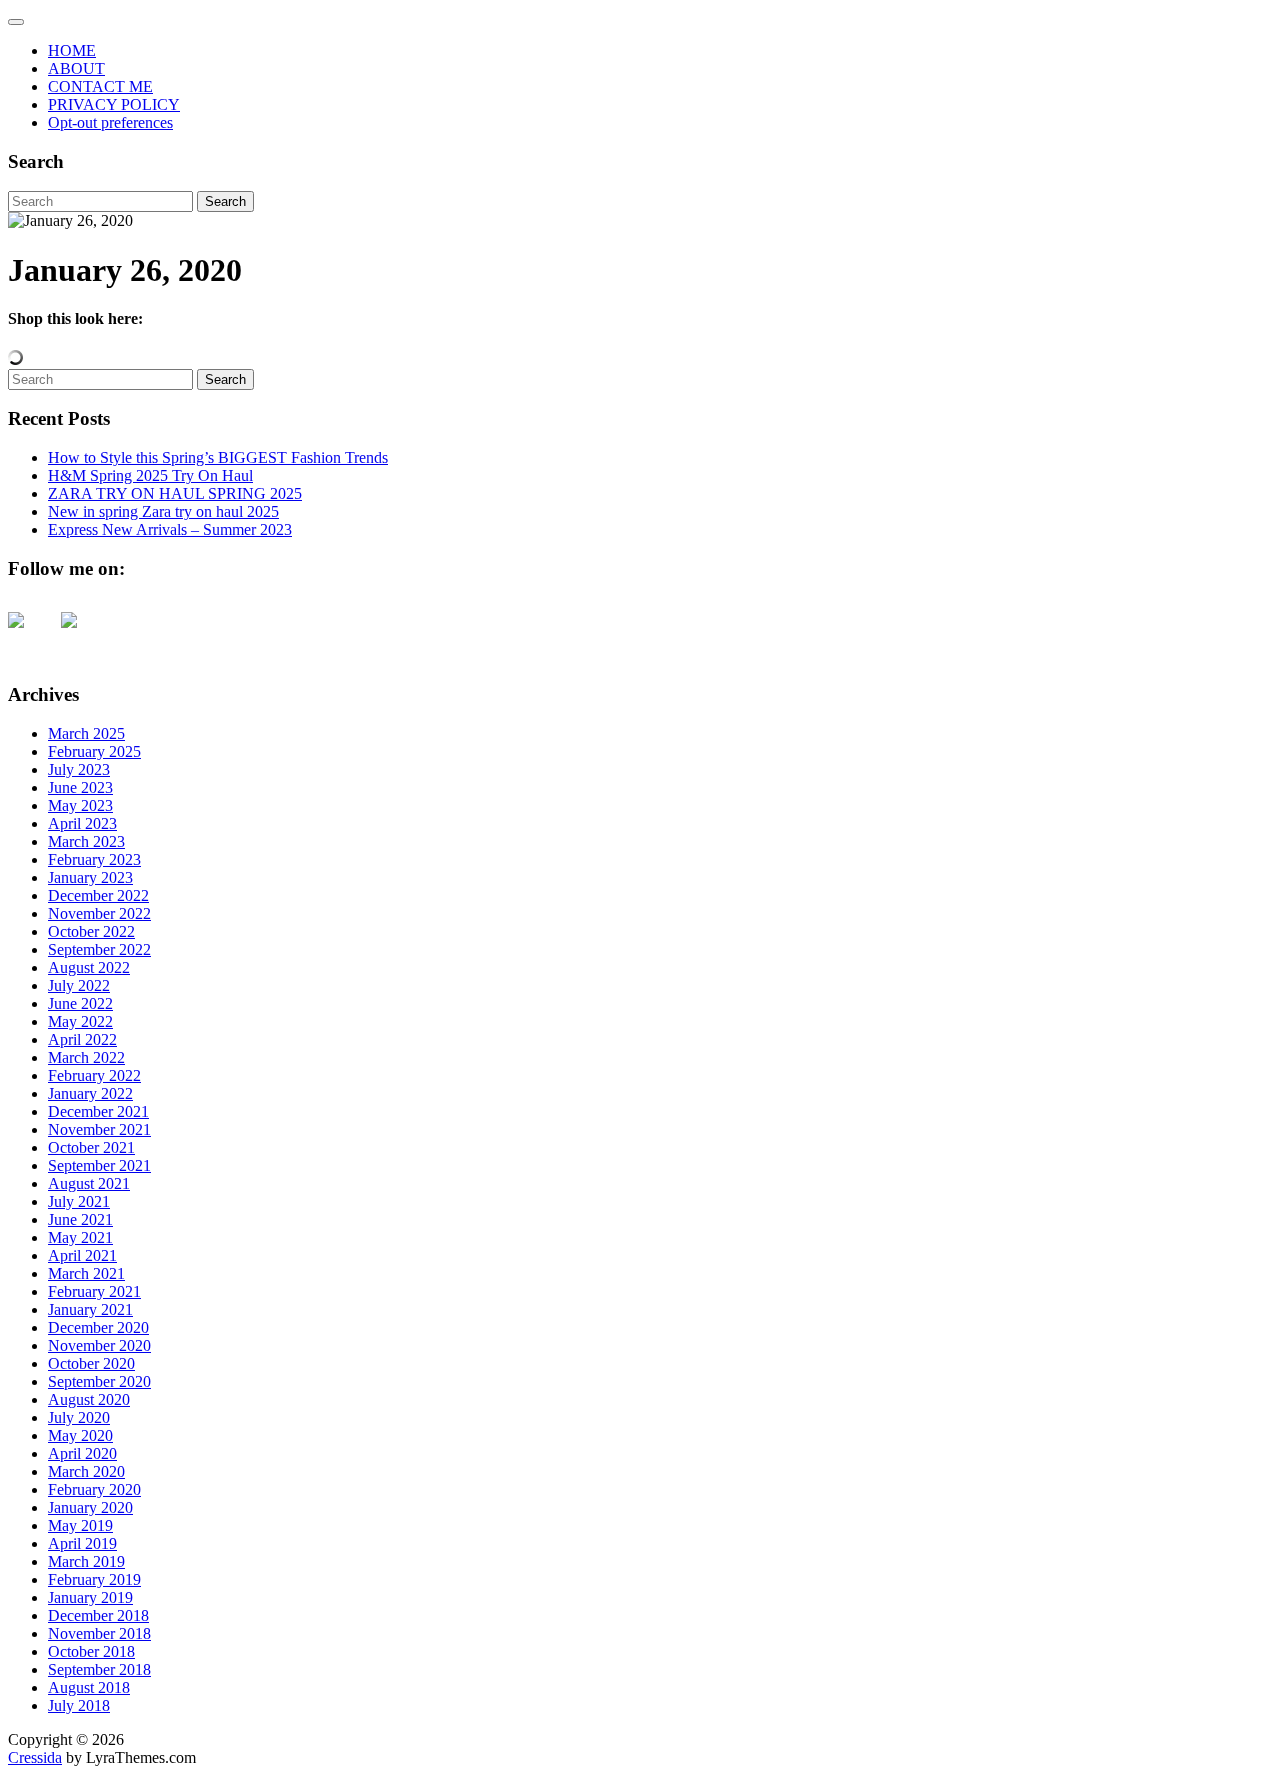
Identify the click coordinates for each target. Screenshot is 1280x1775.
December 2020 (98, 1327)
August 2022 (89, 967)
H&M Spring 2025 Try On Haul (150, 475)
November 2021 (99, 1129)
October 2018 (91, 1651)
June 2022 (80, 1003)
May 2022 (80, 1021)
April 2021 (82, 1255)
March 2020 (86, 1471)
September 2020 (99, 1381)
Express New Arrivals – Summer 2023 (170, 529)
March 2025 (86, 733)
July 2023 (79, 769)
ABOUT (76, 68)
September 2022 (99, 949)
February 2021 (94, 1291)
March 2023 (86, 841)
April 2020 (82, 1453)
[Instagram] (85, 636)
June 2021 (80, 1219)
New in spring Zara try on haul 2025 (163, 511)
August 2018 (89, 1687)
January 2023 (90, 877)
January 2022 (90, 1093)
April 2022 (82, 1039)
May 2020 (80, 1435)
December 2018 (98, 1615)
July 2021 (79, 1201)
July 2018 (79, 1705)
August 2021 (89, 1183)
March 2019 (86, 1561)
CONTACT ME (100, 86)
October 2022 (91, 931)
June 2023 (80, 787)
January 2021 (90, 1309)
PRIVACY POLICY (114, 104)
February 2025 (94, 751)
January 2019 (90, 1597)
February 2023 (94, 859)
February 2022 (94, 1075)
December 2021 (98, 1111)
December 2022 (98, 895)
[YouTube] (32, 636)
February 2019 (94, 1579)
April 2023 (82, 823)
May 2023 (80, 805)
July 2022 (79, 985)
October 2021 (91, 1147)
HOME (72, 50)
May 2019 (80, 1525)
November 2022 (99, 913)
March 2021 (86, 1273)
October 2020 (91, 1363)
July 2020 (79, 1417)
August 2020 (89, 1399)
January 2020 (90, 1507)
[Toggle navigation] (16, 22)
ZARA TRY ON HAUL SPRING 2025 (175, 493)
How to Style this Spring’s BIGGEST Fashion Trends (218, 457)
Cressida (35, 1757)
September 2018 (99, 1669)
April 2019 (82, 1543)
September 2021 (99, 1165)
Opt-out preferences (110, 122)
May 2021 (80, 1237)
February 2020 (94, 1489)
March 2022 (86, 1057)
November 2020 (99, 1345)
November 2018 (99, 1633)
